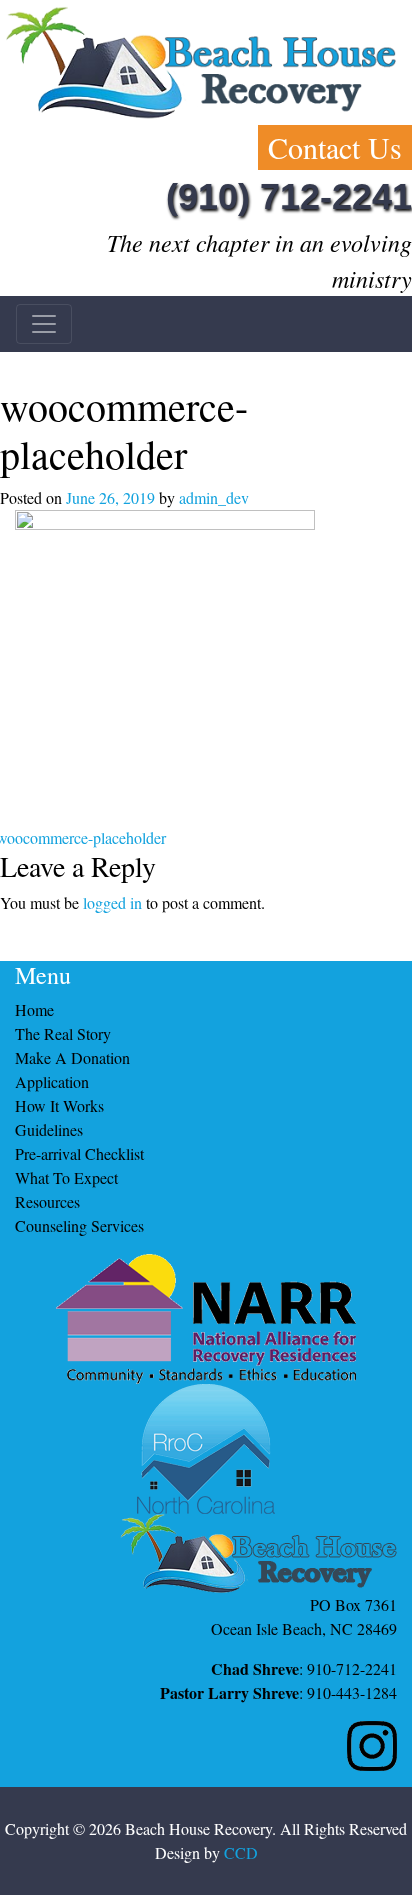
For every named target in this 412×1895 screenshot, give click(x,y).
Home (34, 1009)
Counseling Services (79, 1225)
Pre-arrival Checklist (79, 1153)
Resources (47, 1201)
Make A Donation (72, 1057)
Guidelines (49, 1129)
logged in (112, 902)
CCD (241, 1852)
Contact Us (335, 147)
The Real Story (63, 1033)
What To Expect (66, 1177)
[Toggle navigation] (44, 324)
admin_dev (214, 497)
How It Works (59, 1105)
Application (52, 1081)
